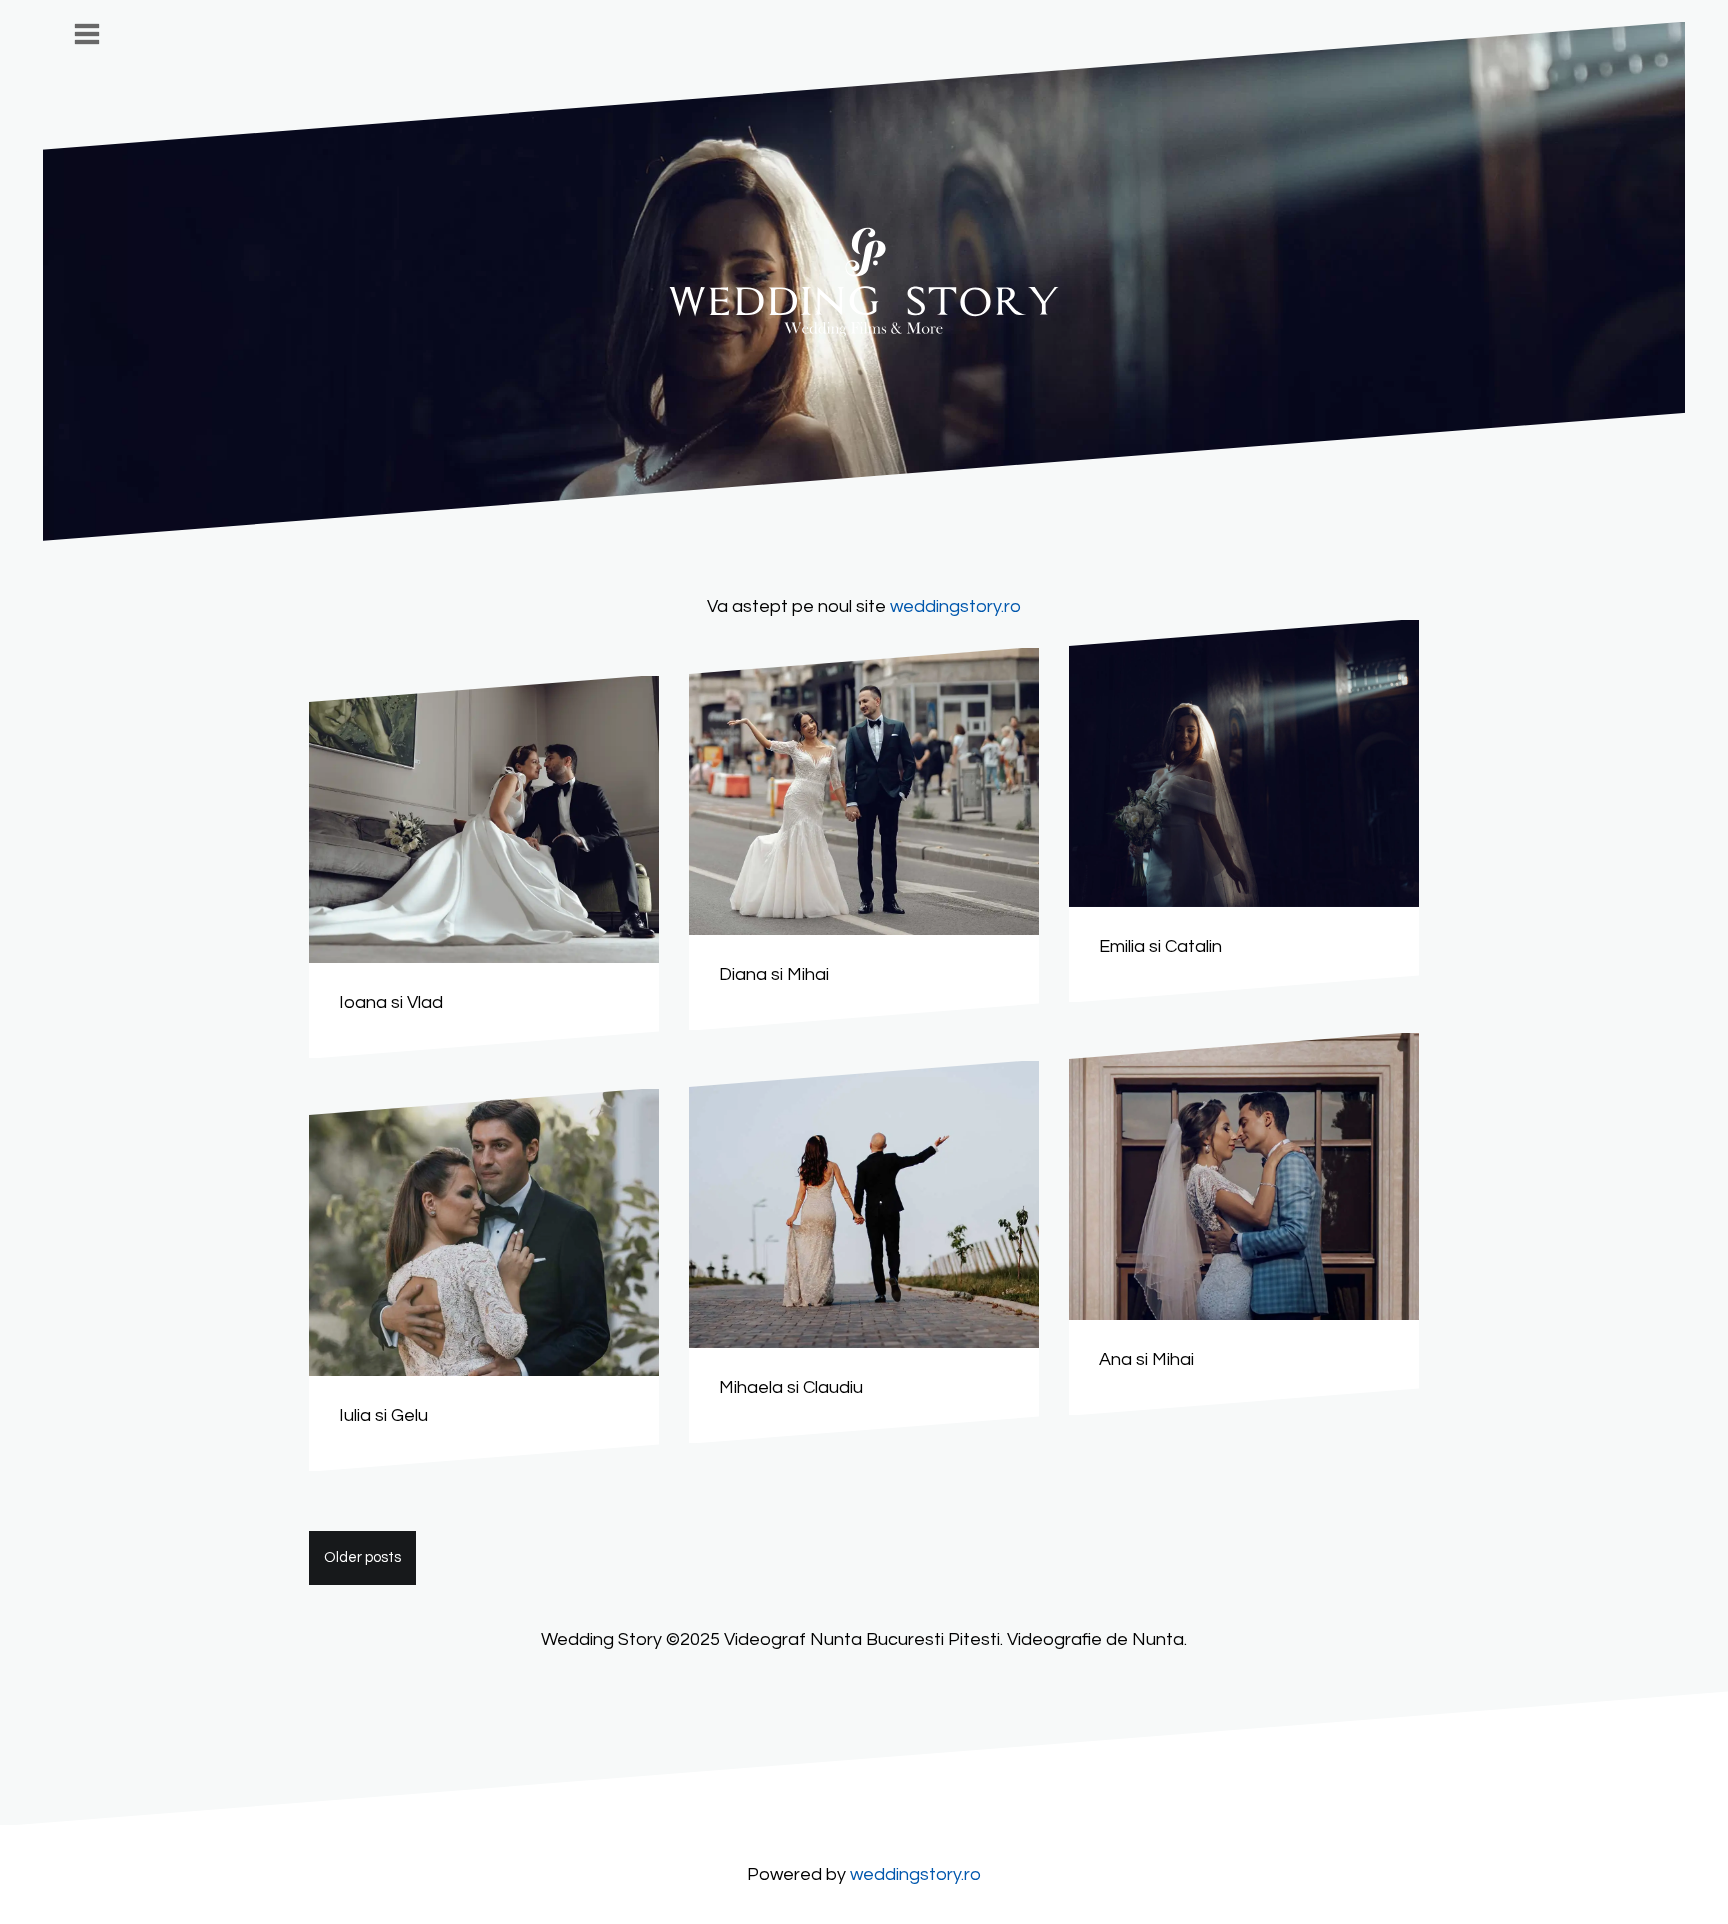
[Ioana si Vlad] (484, 819)
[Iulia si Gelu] (484, 1232)
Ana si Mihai (1146, 1359)
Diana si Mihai (774, 974)
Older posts (362, 1557)
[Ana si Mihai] (1244, 1176)
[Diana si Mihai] (864, 791)
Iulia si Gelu (383, 1415)
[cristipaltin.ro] (864, 281)
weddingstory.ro (955, 606)
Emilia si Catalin (1160, 946)
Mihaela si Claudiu (791, 1387)
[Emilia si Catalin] (1244, 763)
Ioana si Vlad (391, 1002)
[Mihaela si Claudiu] (864, 1204)
